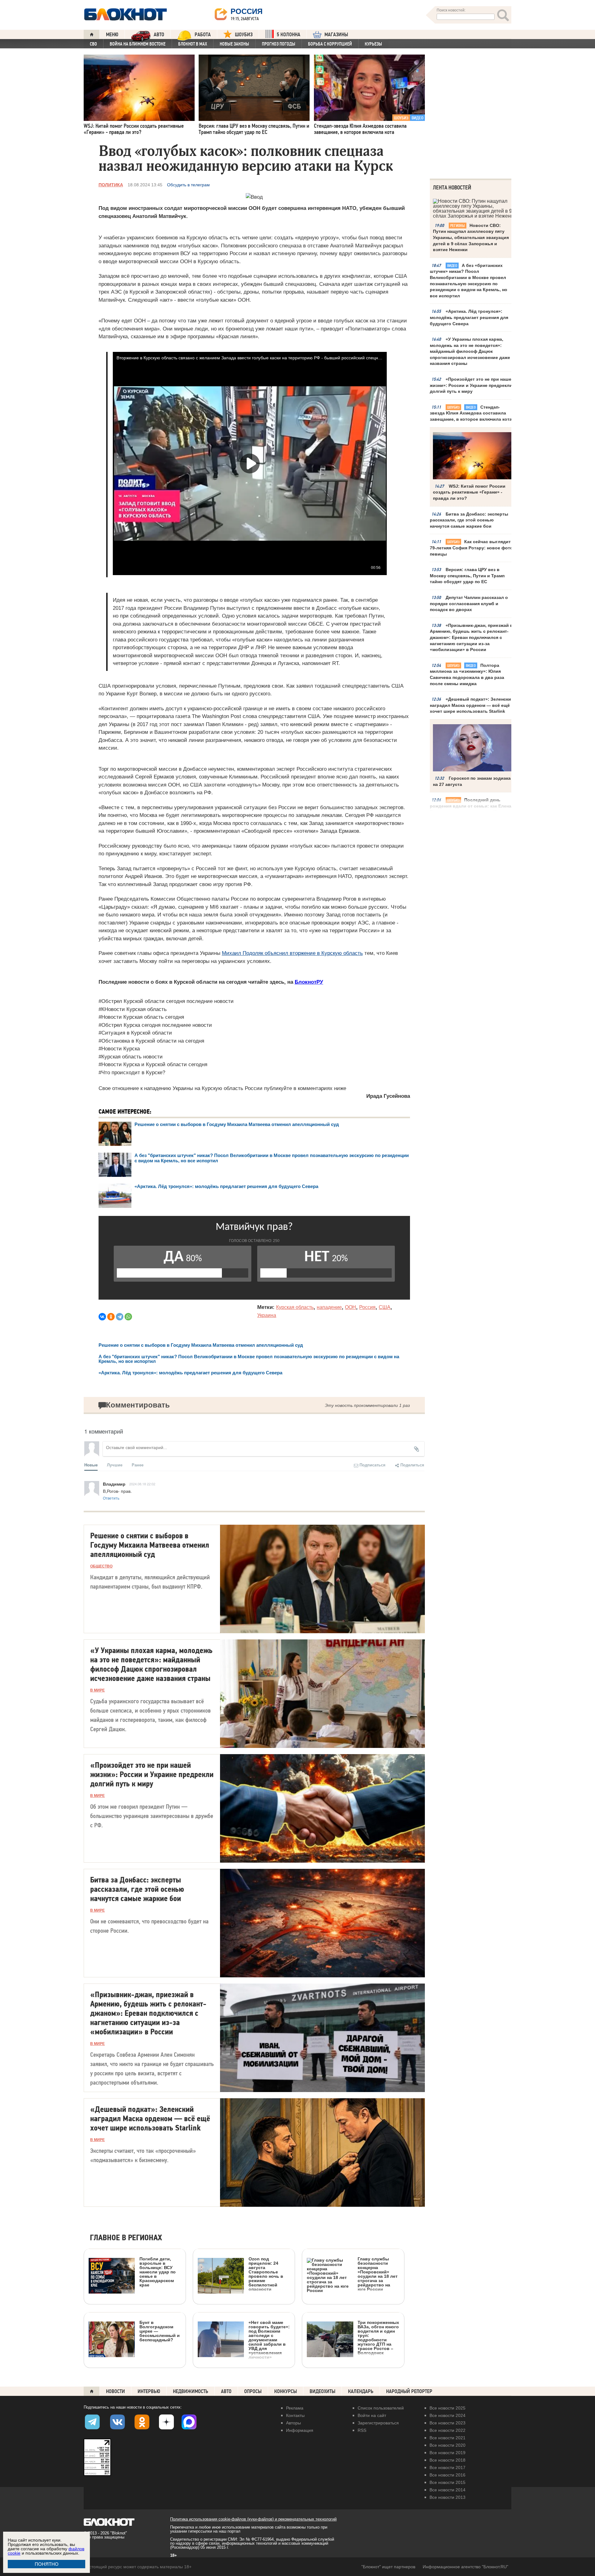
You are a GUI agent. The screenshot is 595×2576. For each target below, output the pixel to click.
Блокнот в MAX (193, 44)
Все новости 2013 (447, 2497)
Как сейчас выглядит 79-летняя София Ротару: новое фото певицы (471, 548)
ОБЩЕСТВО (101, 1566)
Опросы (253, 2391)
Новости (115, 2391)
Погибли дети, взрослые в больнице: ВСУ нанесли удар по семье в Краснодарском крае (158, 2272)
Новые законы (234, 44)
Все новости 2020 (447, 2445)
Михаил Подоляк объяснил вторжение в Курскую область (292, 953)
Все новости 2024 (447, 2415)
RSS (362, 2430)
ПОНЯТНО (47, 2564)
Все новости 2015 (447, 2482)
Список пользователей (381, 2408)
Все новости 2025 (447, 2408)
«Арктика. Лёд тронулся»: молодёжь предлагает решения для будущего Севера (469, 317)
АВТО (159, 35)
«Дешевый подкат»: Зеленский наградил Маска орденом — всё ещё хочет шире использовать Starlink (472, 705)
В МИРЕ (97, 1690)
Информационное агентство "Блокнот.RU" (465, 2567)
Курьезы (373, 44)
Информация (300, 2430)
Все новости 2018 (447, 2460)
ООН (350, 1307)
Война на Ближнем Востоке (138, 44)
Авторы (293, 2423)
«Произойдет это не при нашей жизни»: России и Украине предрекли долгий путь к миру (472, 385)
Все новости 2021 (447, 2438)
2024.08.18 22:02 (142, 1484)
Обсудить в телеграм (188, 185)
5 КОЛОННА (289, 35)
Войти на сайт (372, 2415)
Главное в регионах (126, 2238)
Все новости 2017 (447, 2467)
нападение (329, 1307)
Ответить (111, 1498)
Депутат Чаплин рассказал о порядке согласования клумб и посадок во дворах (469, 603)
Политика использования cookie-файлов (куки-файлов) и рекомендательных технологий (253, 2519)
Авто (226, 2391)
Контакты (295, 2415)
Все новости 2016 (447, 2475)
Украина (267, 1315)
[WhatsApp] (128, 1317)
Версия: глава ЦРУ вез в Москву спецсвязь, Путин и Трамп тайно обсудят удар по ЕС (467, 576)
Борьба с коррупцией (330, 44)
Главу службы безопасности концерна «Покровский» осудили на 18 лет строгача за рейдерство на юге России (378, 2274)
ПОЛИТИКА (111, 185)
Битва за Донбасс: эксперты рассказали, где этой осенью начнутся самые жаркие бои (469, 520)
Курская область (295, 1307)
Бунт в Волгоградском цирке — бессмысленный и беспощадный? (160, 2331)
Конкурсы (286, 2391)
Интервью (149, 2391)
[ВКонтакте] (102, 1317)
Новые (91, 1465)
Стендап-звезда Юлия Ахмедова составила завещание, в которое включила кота (471, 413)
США (385, 1307)
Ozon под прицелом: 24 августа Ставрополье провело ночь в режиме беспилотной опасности (266, 2274)
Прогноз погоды (279, 44)
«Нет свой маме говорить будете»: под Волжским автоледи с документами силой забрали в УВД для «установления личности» (269, 2340)
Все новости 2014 (447, 2490)
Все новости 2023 (447, 2423)
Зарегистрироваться (378, 2423)
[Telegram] (120, 1317)
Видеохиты (322, 2391)
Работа (203, 35)
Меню (112, 35)
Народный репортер (409, 2391)
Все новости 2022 (447, 2430)
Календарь (361, 2391)
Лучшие (115, 1465)
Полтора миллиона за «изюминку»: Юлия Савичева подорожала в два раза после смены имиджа (467, 674)
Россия (367, 1307)
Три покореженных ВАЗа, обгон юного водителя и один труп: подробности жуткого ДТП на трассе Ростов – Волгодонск (378, 2337)
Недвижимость (191, 2391)
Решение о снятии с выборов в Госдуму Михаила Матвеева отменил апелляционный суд (237, 1124)
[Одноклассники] (111, 1317)
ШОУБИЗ (244, 35)
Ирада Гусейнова (388, 1096)
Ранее (138, 1465)
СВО (93, 44)
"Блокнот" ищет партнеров (388, 2567)
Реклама (295, 2408)
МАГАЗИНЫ (336, 35)
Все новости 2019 (447, 2453)
